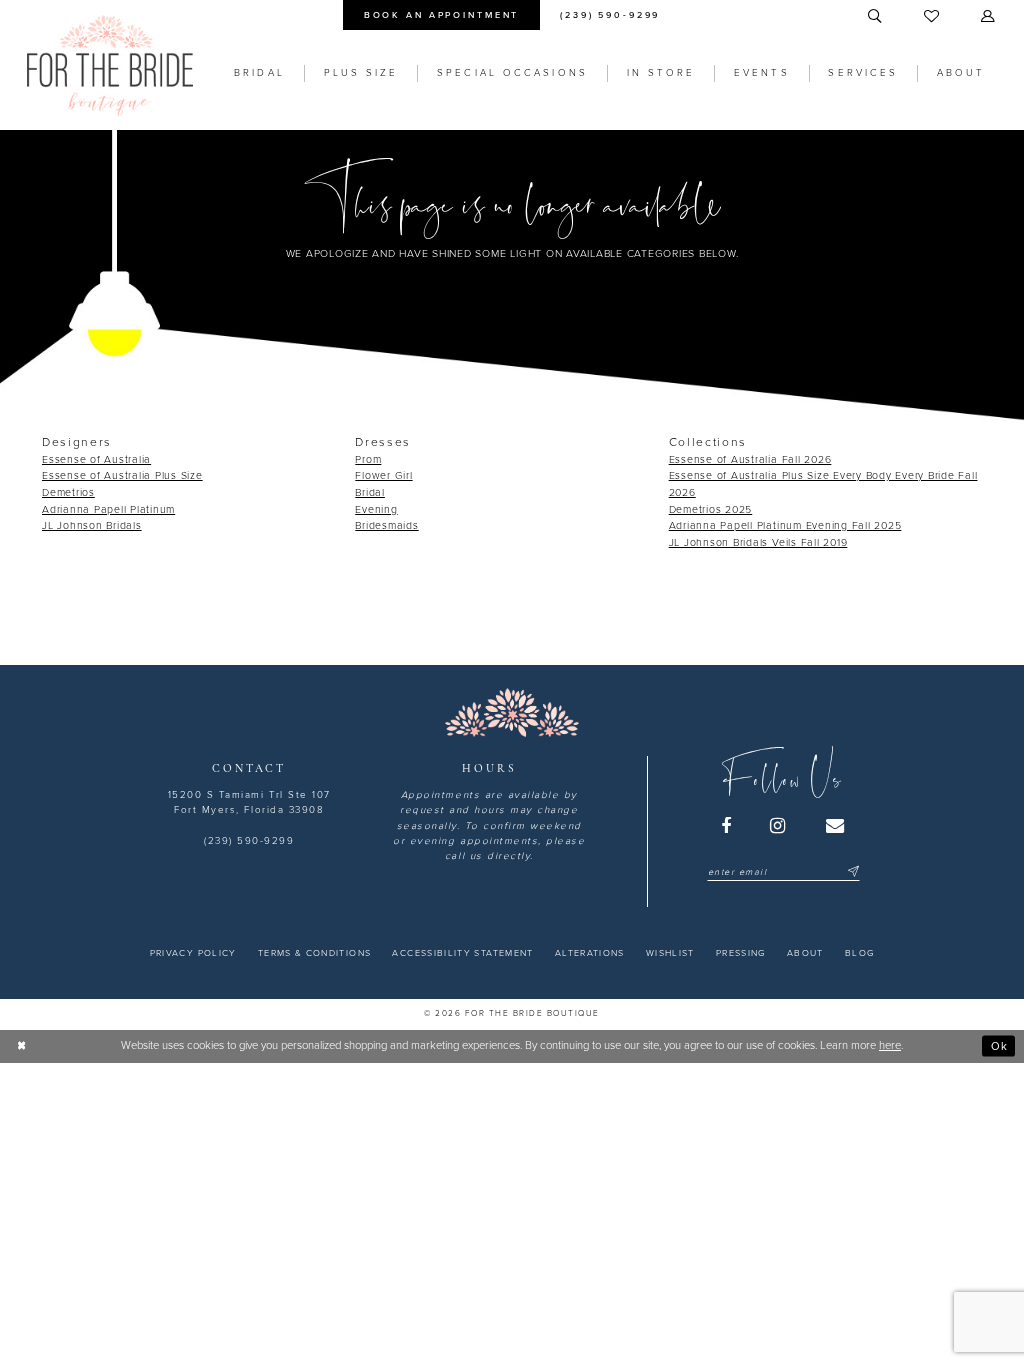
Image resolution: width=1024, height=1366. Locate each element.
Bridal (370, 492)
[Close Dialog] (22, 1046)
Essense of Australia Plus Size (122, 475)
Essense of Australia (96, 459)
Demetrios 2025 (711, 509)
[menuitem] (441, 15)
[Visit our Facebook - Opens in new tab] (727, 826)
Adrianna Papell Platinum (108, 509)
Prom (368, 459)
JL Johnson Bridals (92, 525)
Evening (376, 509)
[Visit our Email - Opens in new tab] (836, 826)
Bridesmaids (386, 525)
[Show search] (876, 17)
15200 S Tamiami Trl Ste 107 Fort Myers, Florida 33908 (249, 802)
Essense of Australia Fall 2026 (750, 459)
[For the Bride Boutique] (110, 65)
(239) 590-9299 (249, 841)
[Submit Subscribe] (851, 872)
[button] (989, 17)
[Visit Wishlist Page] (932, 17)
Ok (999, 1045)
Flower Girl (383, 475)
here (890, 1045)
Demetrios (68, 492)
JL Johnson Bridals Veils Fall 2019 (758, 542)
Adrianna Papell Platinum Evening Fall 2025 (785, 525)
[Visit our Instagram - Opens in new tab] (779, 826)
